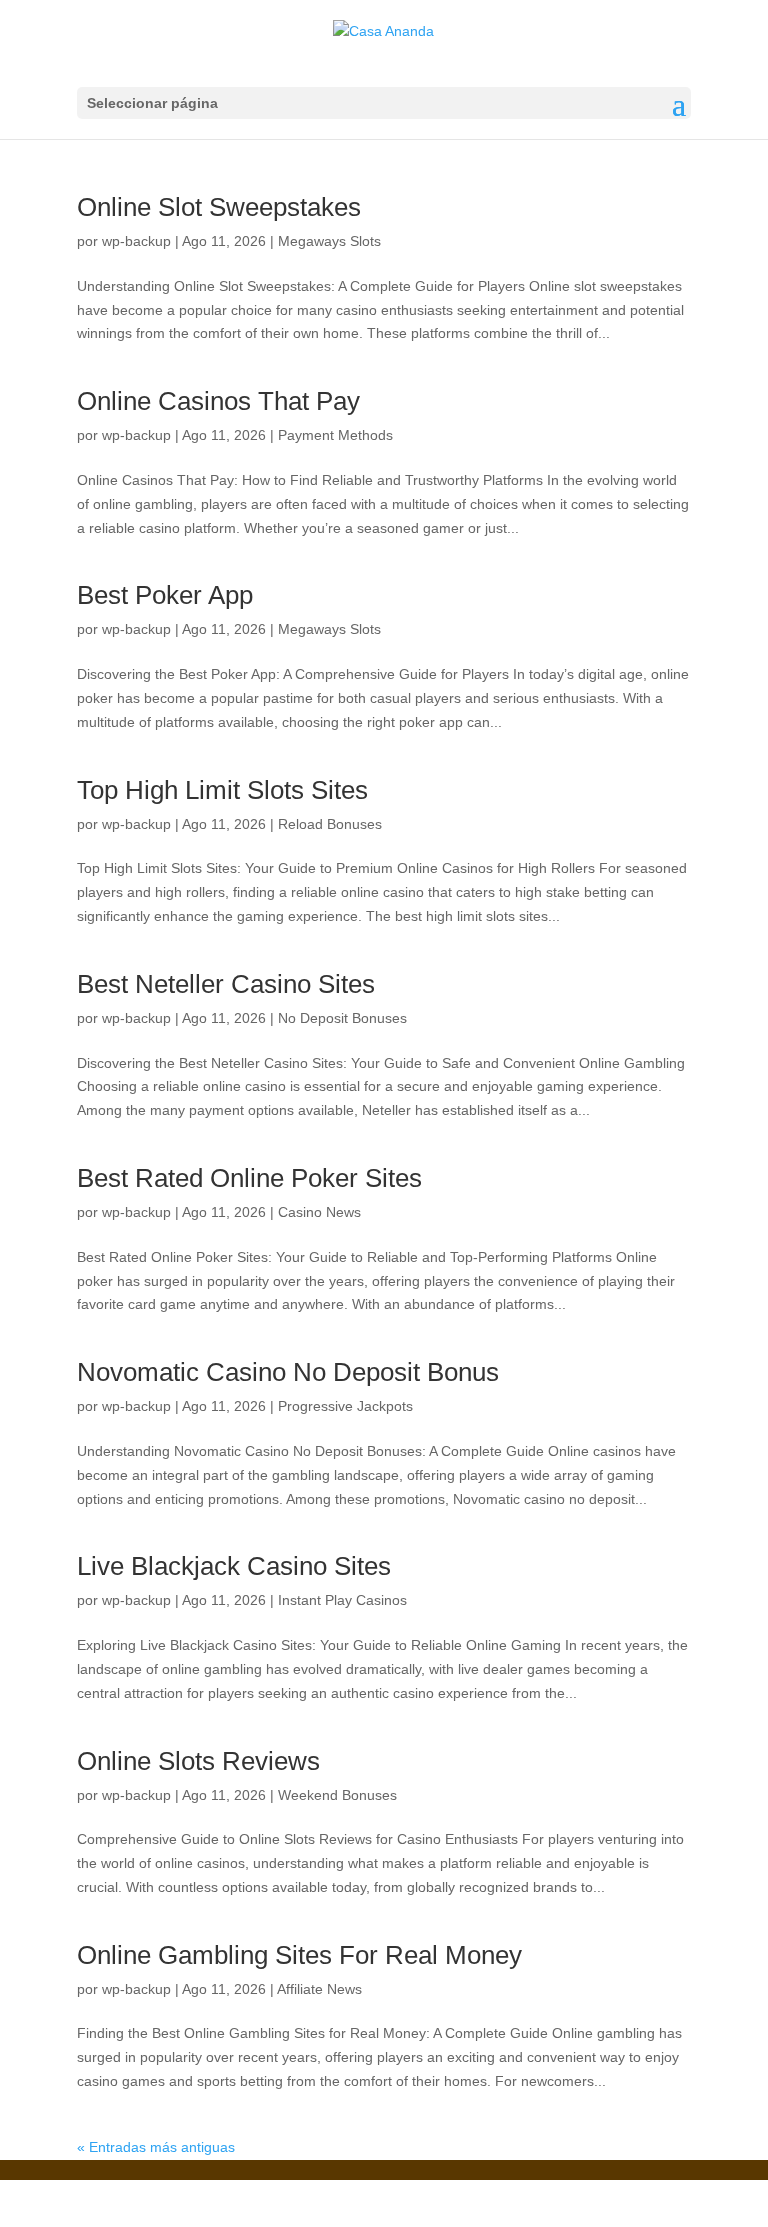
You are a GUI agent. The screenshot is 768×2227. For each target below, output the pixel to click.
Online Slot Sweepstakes (219, 207)
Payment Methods (335, 435)
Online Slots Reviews (198, 1761)
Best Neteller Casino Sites (226, 984)
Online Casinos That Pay (218, 401)
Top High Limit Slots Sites (222, 790)
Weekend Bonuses (337, 1795)
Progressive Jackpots (345, 1406)
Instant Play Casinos (342, 1600)
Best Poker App (165, 595)
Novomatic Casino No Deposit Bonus (288, 1372)
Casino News (319, 1212)
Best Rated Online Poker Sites (249, 1178)
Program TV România (430, 2191)
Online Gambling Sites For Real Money (299, 1955)
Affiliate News (319, 1989)
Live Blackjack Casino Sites (234, 1566)
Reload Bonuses (330, 824)
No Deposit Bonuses (342, 1018)
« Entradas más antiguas (156, 2147)
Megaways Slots (329, 241)
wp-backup (136, 241)
